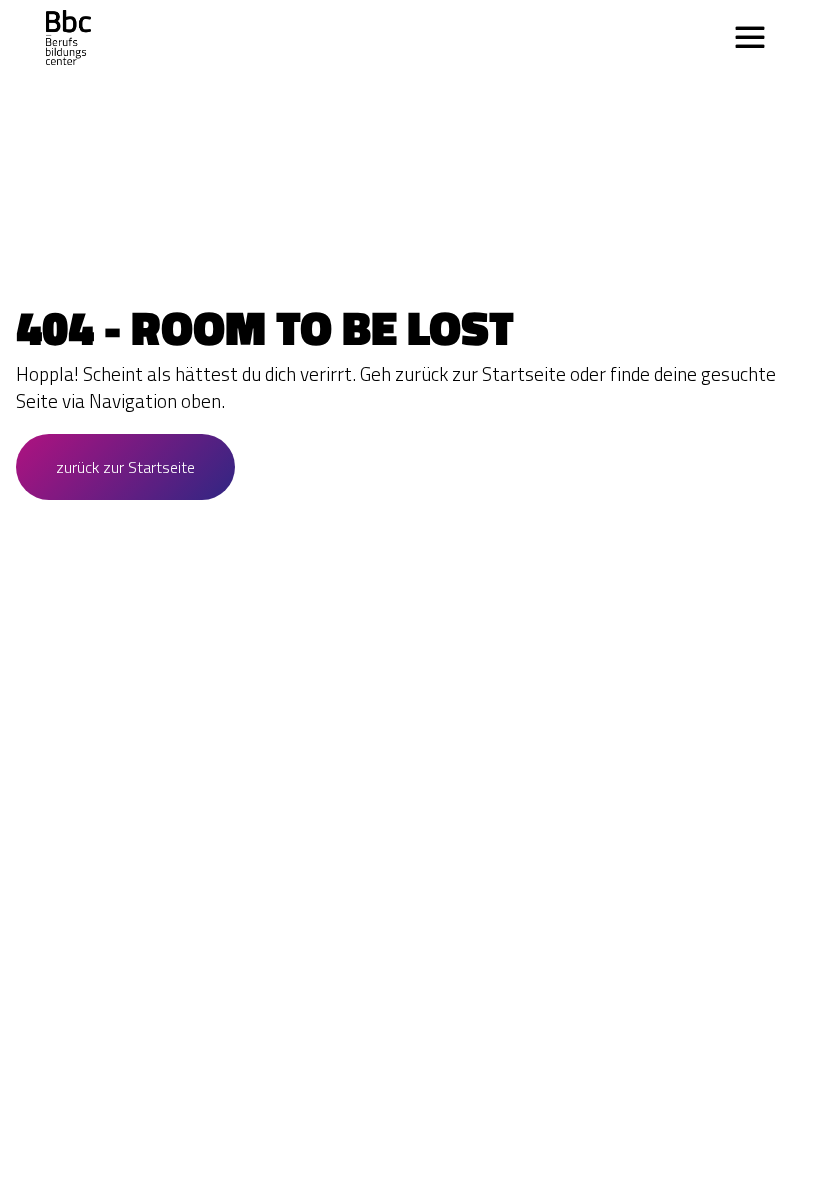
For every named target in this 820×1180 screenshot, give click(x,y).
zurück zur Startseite (125, 467)
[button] (750, 38)
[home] (68, 37)
